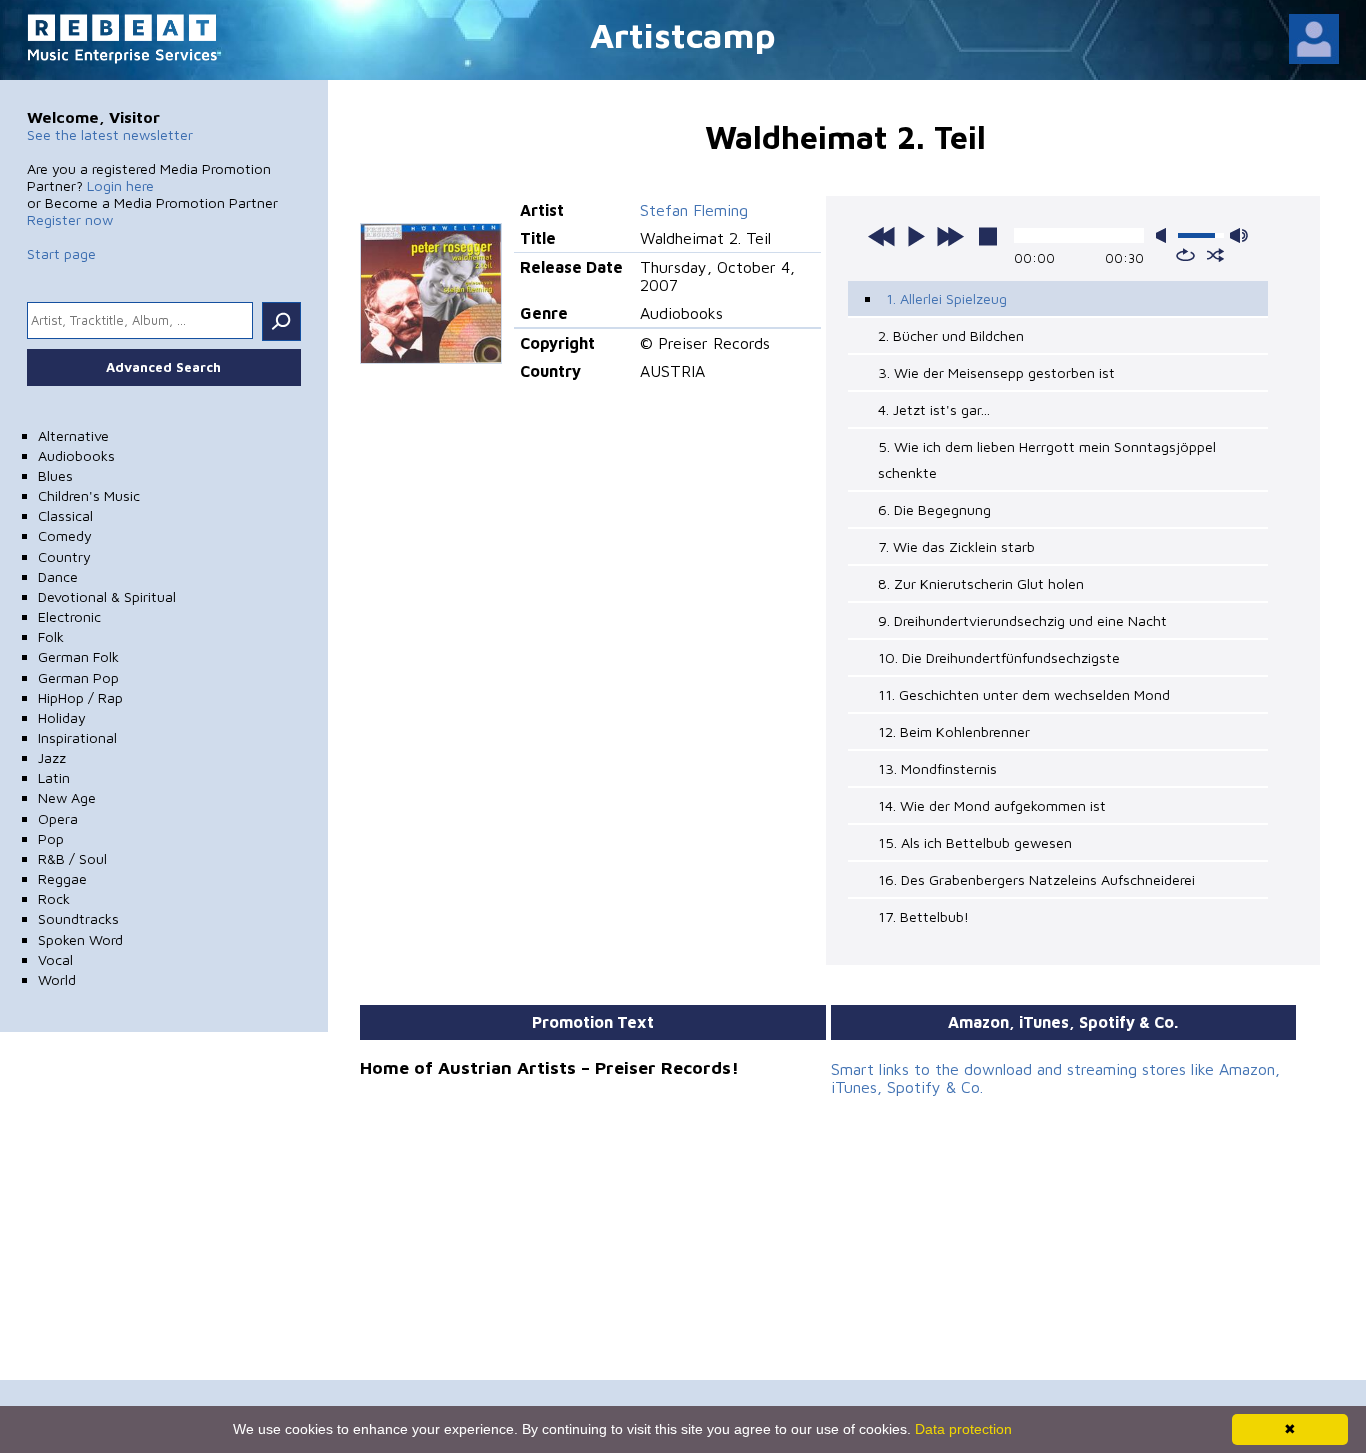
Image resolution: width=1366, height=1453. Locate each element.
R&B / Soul (72, 858)
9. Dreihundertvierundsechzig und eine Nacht (1022, 620)
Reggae (62, 878)
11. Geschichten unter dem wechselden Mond (1024, 694)
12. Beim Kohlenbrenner (954, 731)
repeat (1185, 255)
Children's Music (89, 495)
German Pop (78, 677)
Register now (70, 219)
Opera (58, 818)
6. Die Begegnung (934, 509)
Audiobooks (76, 455)
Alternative (73, 435)
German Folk (78, 656)
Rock (54, 898)
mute (1165, 235)
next (950, 236)
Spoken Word (80, 939)
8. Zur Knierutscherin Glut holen (981, 583)
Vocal (55, 959)
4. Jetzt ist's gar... (934, 409)
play (916, 236)
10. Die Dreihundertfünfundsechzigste (999, 657)
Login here (120, 185)
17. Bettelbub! (923, 916)
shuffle (1215, 255)
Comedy (65, 535)
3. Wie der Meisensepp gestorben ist (996, 372)
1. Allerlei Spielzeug (946, 298)
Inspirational (77, 737)
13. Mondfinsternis (937, 768)
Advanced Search (163, 367)
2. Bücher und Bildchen (951, 335)
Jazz (52, 757)
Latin (54, 777)
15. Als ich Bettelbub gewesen (975, 842)
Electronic (69, 616)
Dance (58, 576)
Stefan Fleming (694, 210)
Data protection (963, 1429)
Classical (65, 515)
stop (988, 236)
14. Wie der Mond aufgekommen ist (992, 805)
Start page (61, 253)
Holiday (62, 717)
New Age (67, 797)
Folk (51, 636)
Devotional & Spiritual (107, 596)
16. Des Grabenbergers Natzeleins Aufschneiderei (1036, 879)
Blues (55, 475)
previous (882, 236)
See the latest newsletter (110, 134)
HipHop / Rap (80, 697)
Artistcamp (683, 34)
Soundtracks (78, 918)
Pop (51, 838)
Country (64, 556)
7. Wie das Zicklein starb (956, 546)
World (57, 979)
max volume (1239, 235)
